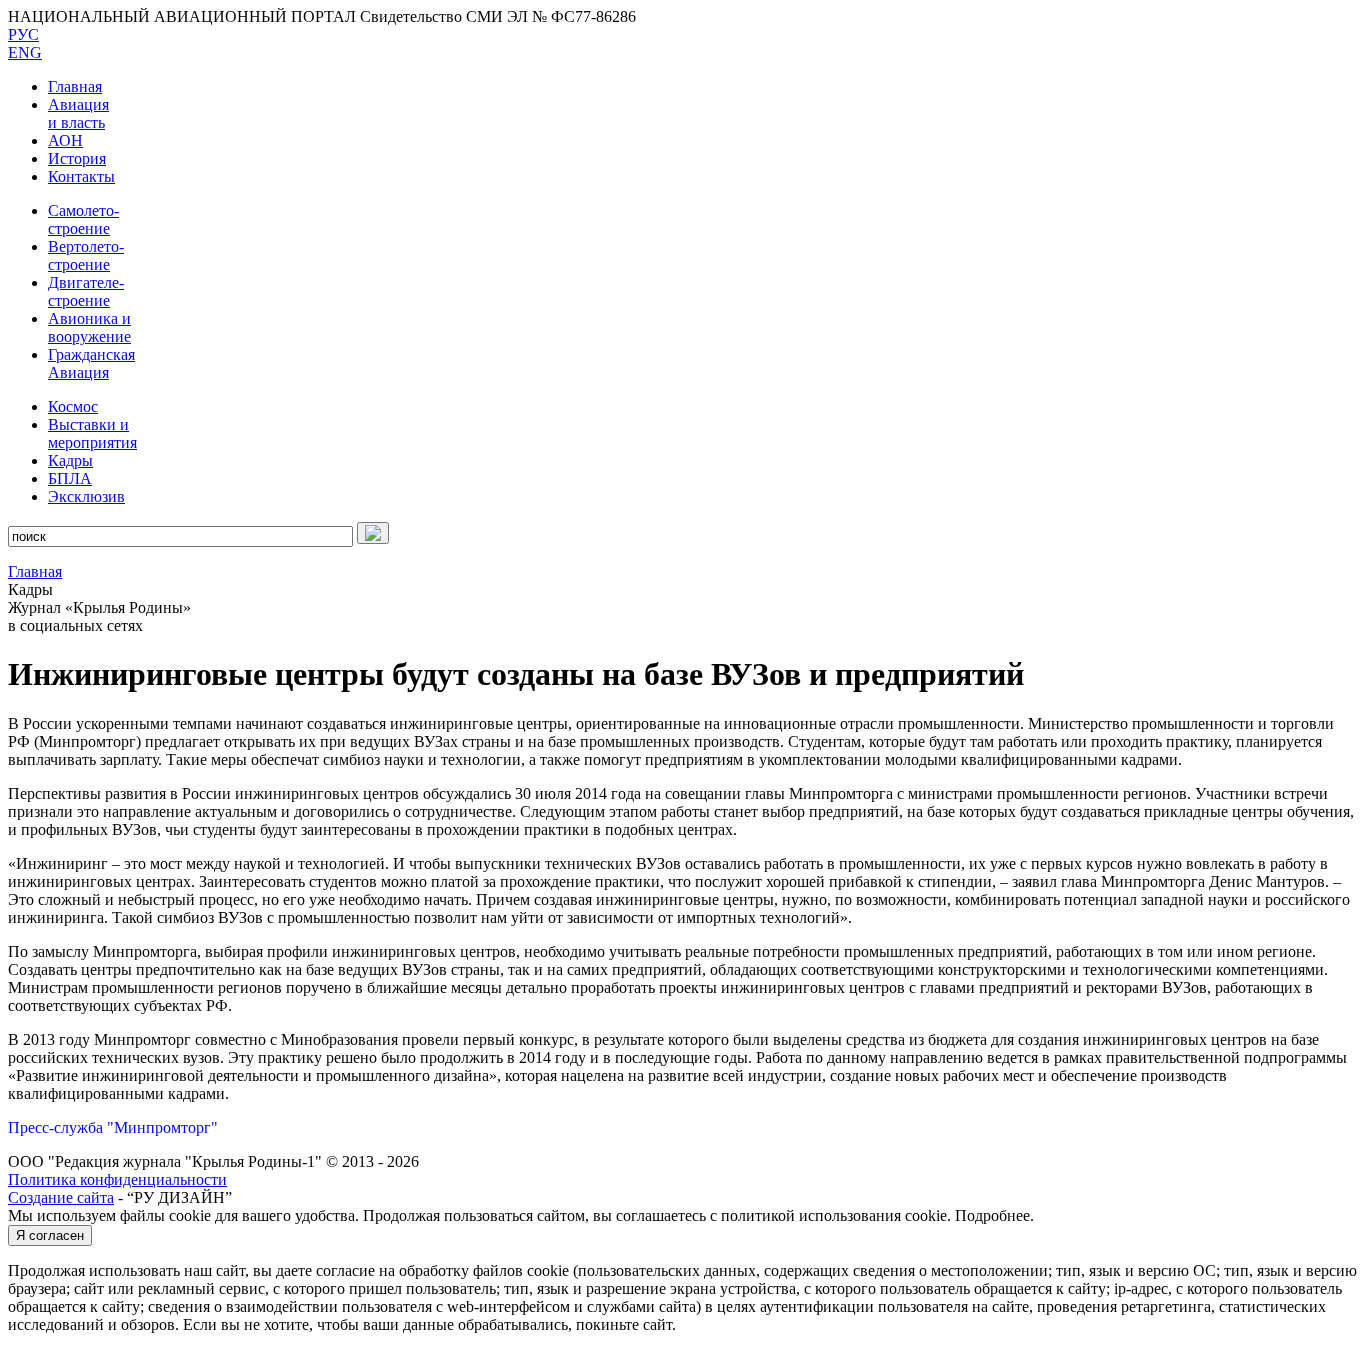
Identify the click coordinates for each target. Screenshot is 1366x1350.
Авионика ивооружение (89, 327)
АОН (65, 140)
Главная (75, 86)
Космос (73, 406)
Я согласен (50, 1235)
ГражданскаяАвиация (91, 363)
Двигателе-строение (86, 291)
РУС (23, 34)
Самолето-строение (83, 219)
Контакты (81, 176)
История (77, 158)
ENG (25, 52)
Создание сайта (61, 1197)
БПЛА (70, 478)
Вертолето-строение (86, 255)
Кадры (70, 460)
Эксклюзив (86, 496)
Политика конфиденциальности (117, 1179)
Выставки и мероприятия (92, 433)
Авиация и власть (78, 113)
